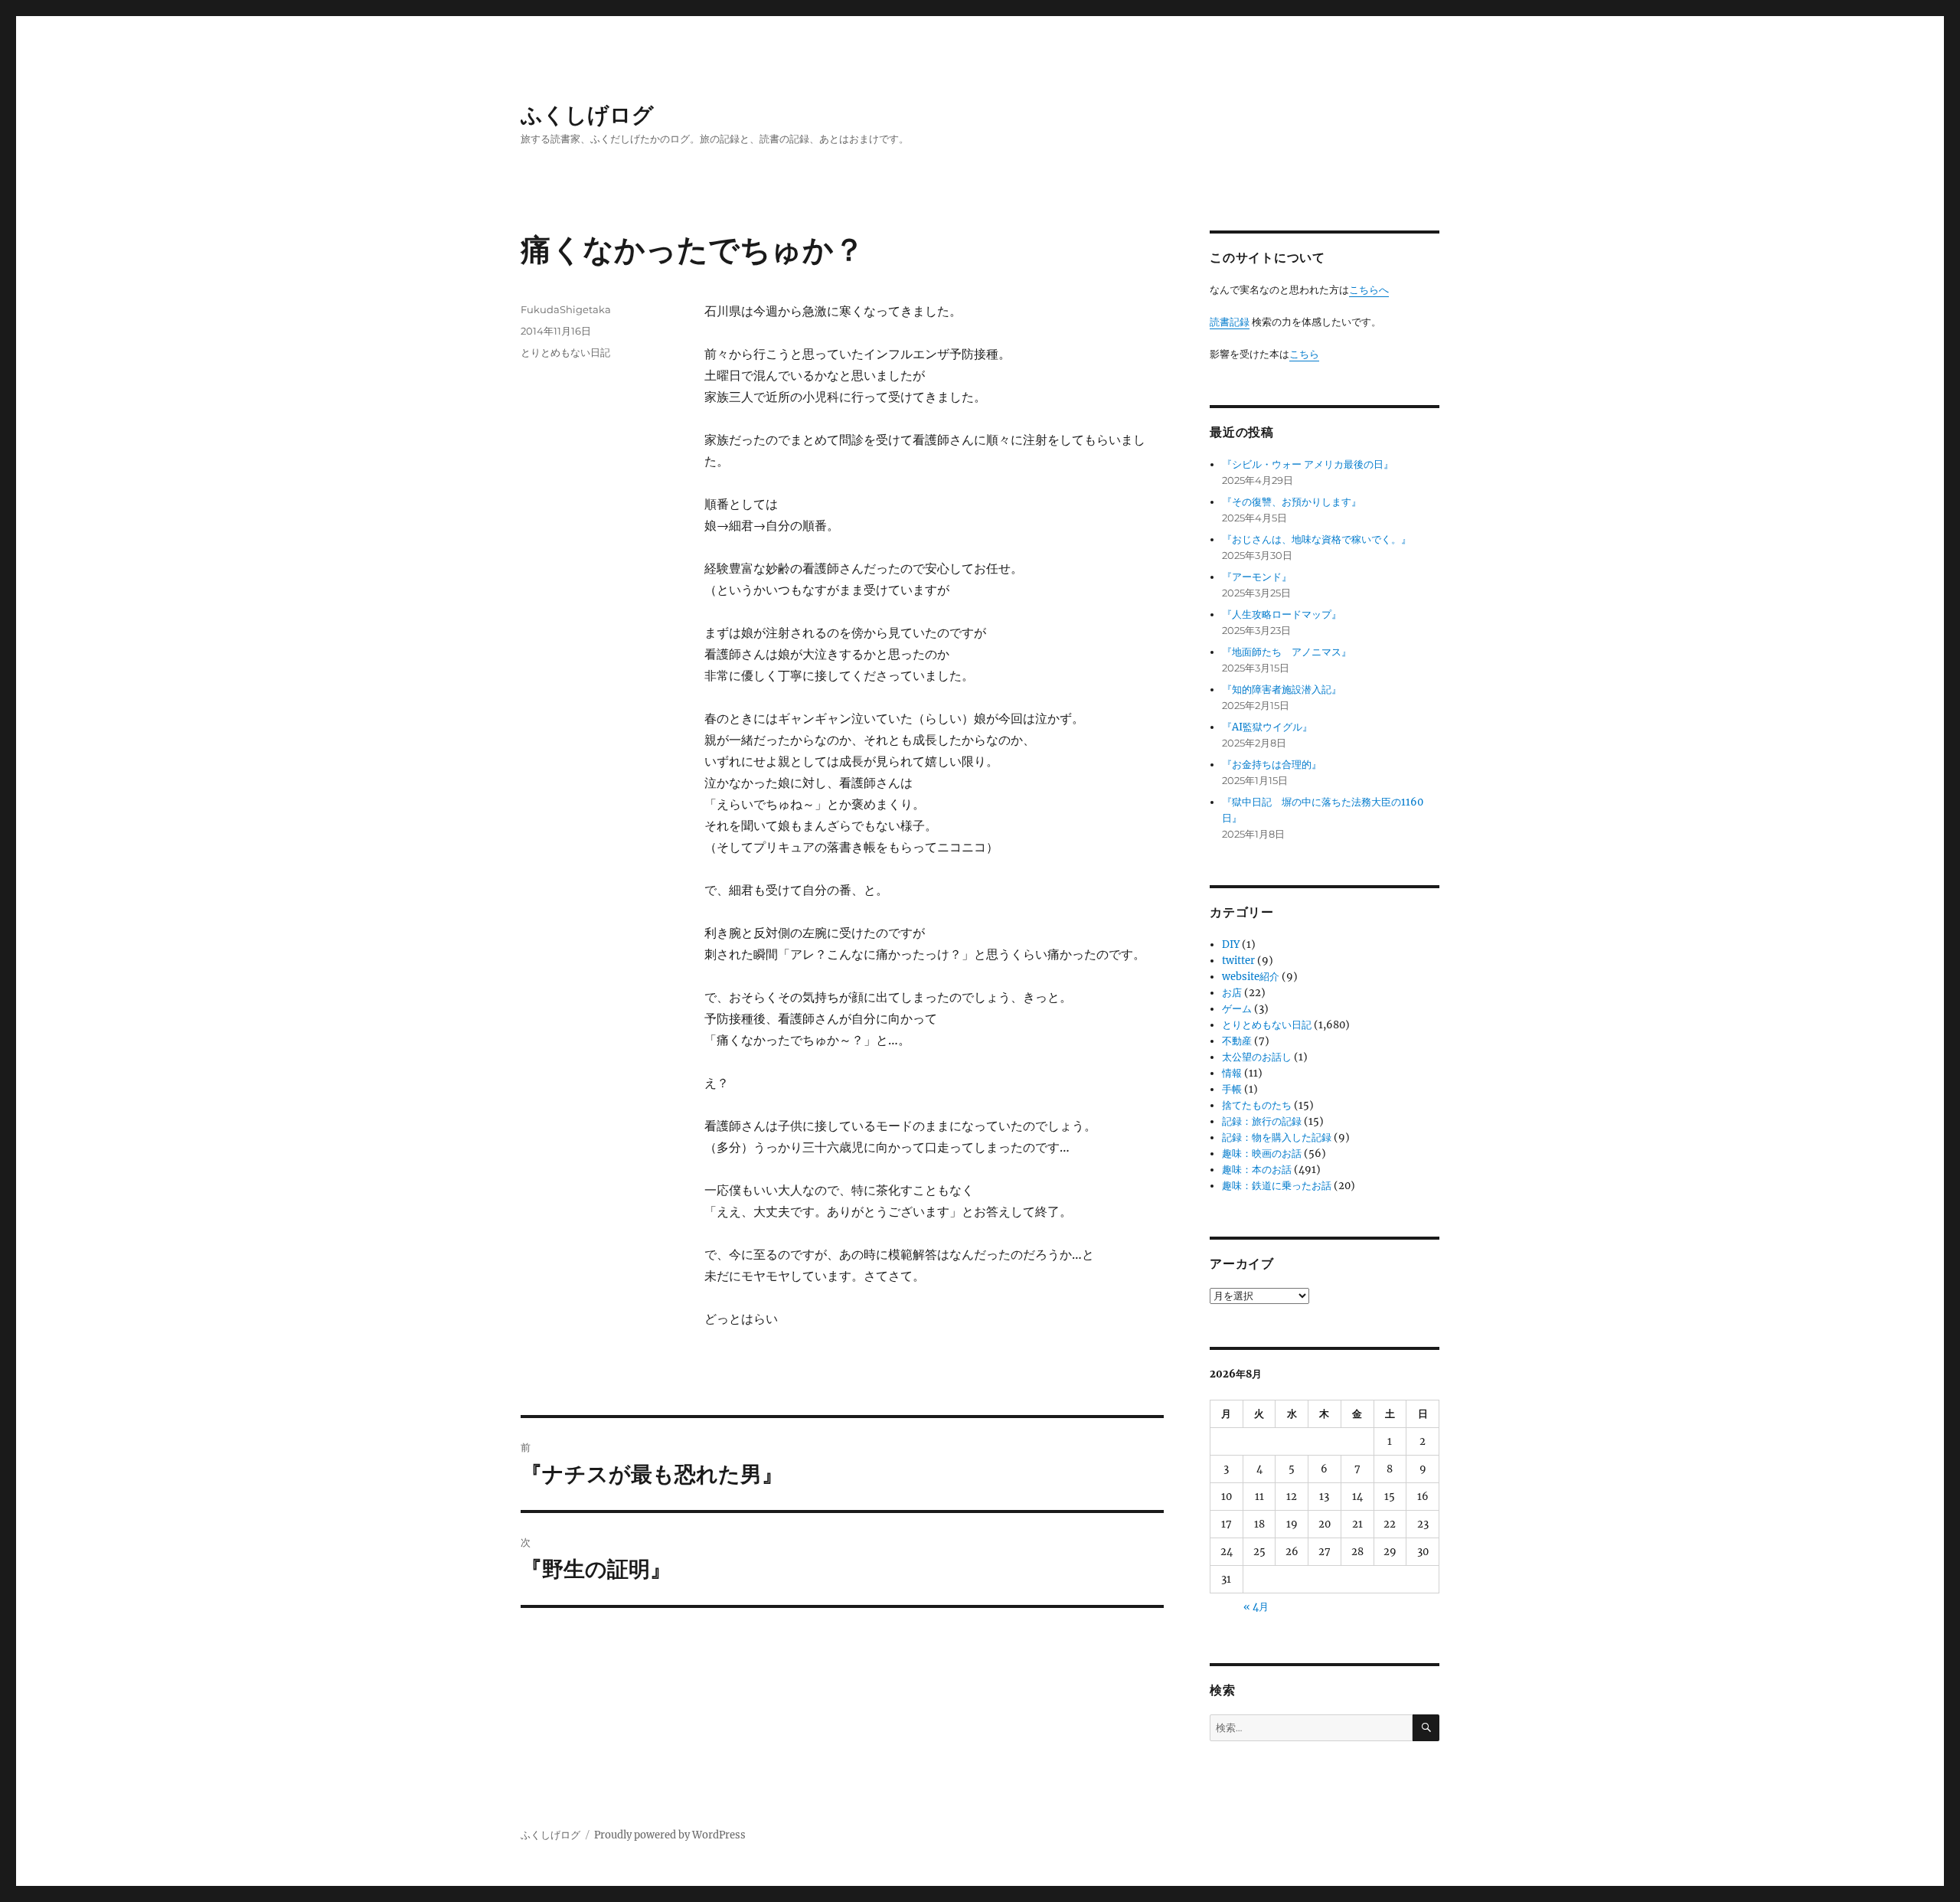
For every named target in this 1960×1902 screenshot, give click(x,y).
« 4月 (1256, 1607)
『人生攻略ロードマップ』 (1282, 614)
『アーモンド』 (1257, 577)
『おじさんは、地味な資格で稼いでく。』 (1316, 539)
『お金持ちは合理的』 (1272, 765)
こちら (1304, 354)
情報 (1232, 1073)
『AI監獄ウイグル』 (1267, 727)
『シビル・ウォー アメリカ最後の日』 (1308, 464)
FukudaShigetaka (566, 309)
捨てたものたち (1257, 1105)
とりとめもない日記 (565, 352)
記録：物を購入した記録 (1277, 1137)
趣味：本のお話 (1257, 1170)
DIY (1231, 944)
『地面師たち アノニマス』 (1287, 652)
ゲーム (1237, 1009)
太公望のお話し (1257, 1057)
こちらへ (1369, 290)
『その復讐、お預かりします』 (1292, 502)
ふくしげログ (587, 115)
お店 (1232, 993)
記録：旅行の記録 (1262, 1121)
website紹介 (1251, 977)
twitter (1238, 961)
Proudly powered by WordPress (670, 1835)
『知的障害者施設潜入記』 (1282, 690)
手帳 (1232, 1089)
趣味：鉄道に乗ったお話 (1277, 1186)
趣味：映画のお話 (1262, 1154)
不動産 (1237, 1041)
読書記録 (1230, 322)
